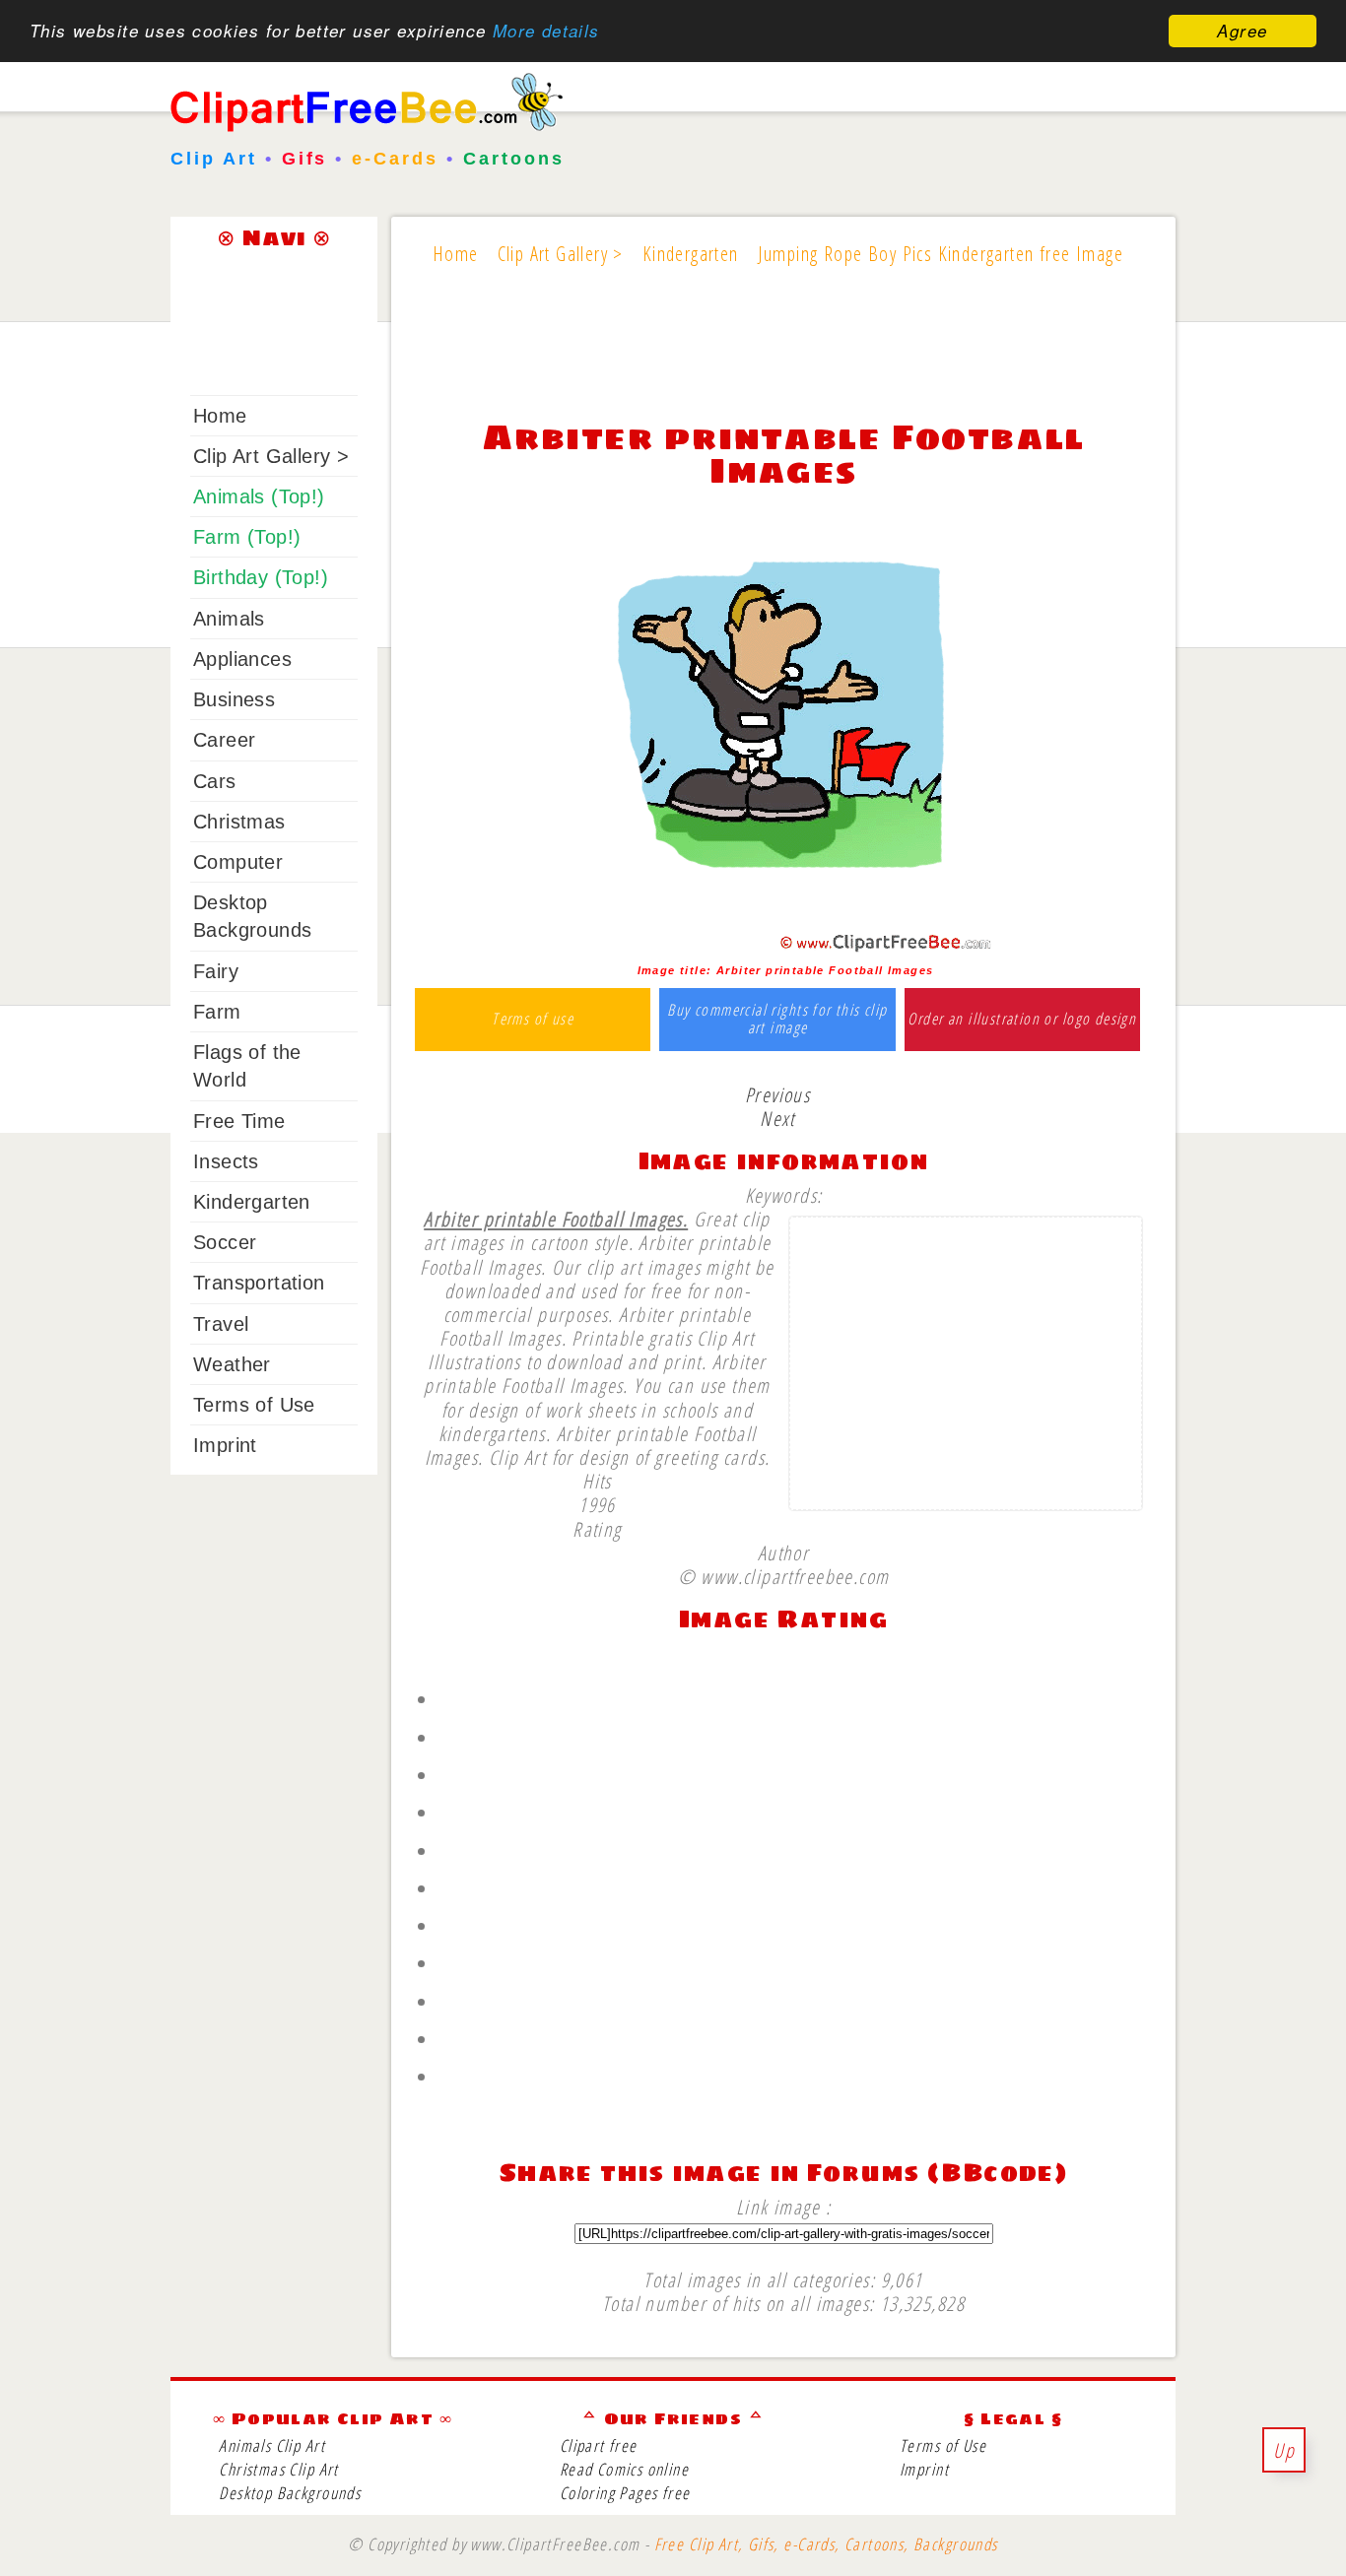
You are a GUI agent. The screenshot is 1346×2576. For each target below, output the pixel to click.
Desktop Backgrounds (290, 2493)
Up (1284, 2450)
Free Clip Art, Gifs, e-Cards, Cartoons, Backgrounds (826, 2544)
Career (224, 740)
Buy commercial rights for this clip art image (777, 1019)
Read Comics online (624, 2469)
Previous (777, 1094)
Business (234, 699)
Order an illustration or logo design (1022, 1020)
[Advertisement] (783, 357)
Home (220, 416)
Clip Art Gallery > (271, 456)
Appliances (242, 659)
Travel (221, 1324)
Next (777, 1118)
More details (546, 32)
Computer (238, 862)
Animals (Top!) (259, 496)
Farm (217, 1012)
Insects (226, 1161)
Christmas (239, 822)
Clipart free (599, 2445)
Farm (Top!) (247, 537)
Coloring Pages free (625, 2493)
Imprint (225, 1445)
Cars (215, 781)
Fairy (216, 971)
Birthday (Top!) (261, 577)
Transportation (259, 1283)
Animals (229, 619)
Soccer (225, 1242)
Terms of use (533, 1020)
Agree (1242, 31)
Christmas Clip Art (278, 2469)
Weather (232, 1364)
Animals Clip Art (272, 2445)
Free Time (239, 1121)
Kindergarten (252, 1202)
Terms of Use (254, 1405)
